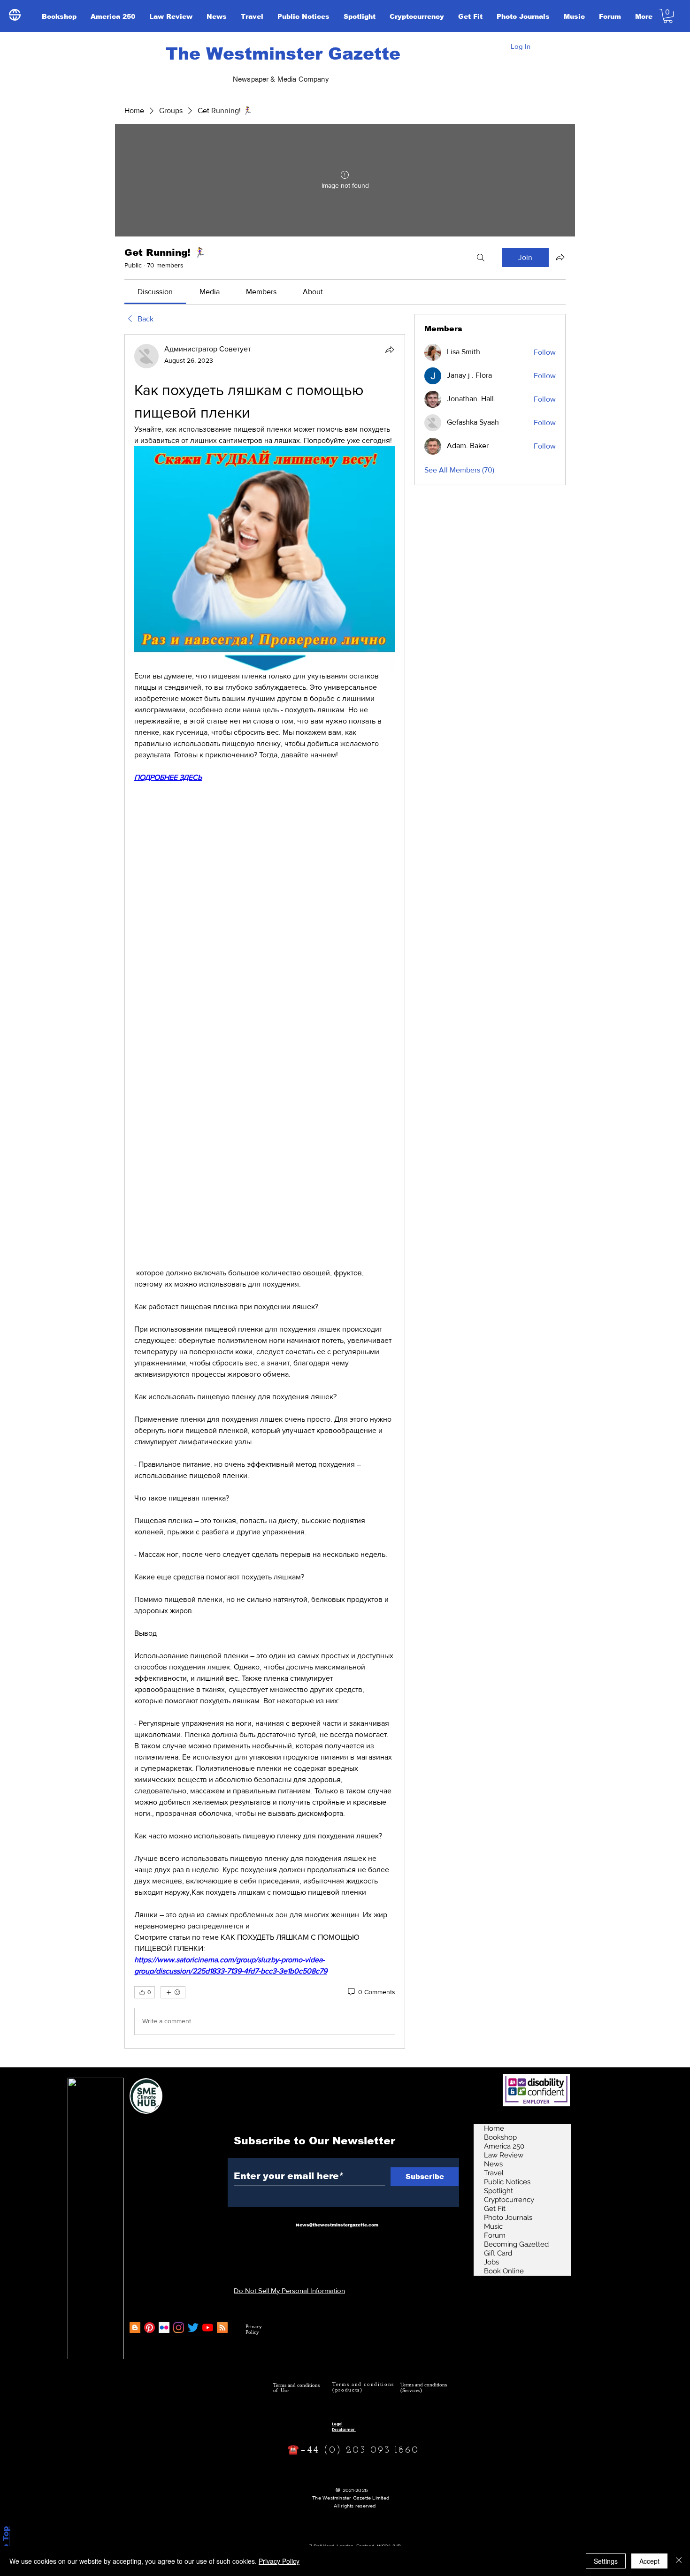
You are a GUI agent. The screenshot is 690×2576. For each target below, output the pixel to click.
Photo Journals (508, 2218)
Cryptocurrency (509, 2200)
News (493, 2164)
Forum (495, 2235)
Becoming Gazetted (516, 2244)
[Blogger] (135, 2328)
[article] (265, 1191)
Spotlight (498, 2191)
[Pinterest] (149, 2328)
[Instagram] (179, 2328)
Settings (606, 2561)
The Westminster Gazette (283, 54)
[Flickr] (164, 2328)
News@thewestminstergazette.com (337, 2225)
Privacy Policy (279, 2561)
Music (493, 2226)
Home (494, 2128)
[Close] (679, 2561)
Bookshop (500, 2137)
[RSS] (222, 2328)
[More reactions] (173, 1992)
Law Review (504, 2155)
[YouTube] (208, 2328)
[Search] (481, 258)
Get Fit (495, 2209)
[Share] (390, 350)
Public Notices (507, 2182)
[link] (155, 292)
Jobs (491, 2262)
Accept (649, 2561)
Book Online (504, 2271)
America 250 (504, 2146)
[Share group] (560, 257)
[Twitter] (193, 2328)
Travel (494, 2173)
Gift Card (498, 2253)
